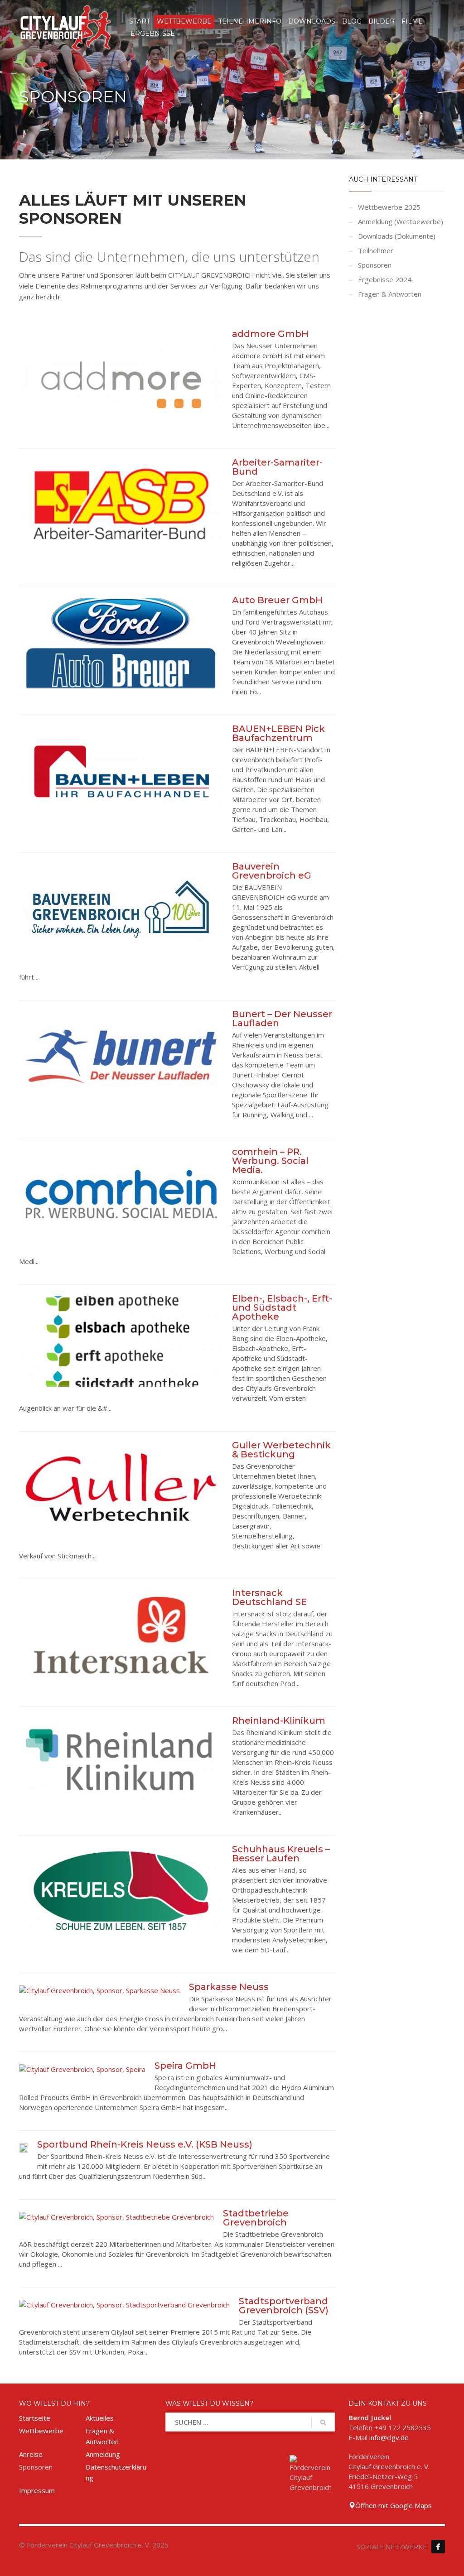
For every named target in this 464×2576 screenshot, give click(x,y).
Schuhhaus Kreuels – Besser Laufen (281, 1854)
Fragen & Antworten (390, 294)
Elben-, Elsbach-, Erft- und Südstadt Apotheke (282, 1307)
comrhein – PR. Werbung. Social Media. (270, 1161)
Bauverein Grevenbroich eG (272, 871)
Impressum (37, 2490)
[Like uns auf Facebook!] (438, 2547)
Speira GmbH (185, 2066)
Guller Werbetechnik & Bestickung (281, 1450)
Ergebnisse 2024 (385, 279)
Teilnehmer (376, 250)
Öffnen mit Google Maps (394, 2505)
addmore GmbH (270, 334)
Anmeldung (103, 2454)
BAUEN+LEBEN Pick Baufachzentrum (278, 733)
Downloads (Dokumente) (397, 236)
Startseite (35, 2418)
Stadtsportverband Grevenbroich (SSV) (284, 2306)
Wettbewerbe (41, 2431)
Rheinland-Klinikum (279, 1721)
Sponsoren (375, 265)
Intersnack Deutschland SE (269, 1597)
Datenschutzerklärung (116, 2472)
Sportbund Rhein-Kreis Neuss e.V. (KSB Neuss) (145, 2144)
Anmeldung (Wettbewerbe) (401, 221)
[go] (323, 2422)
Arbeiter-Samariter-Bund (277, 467)
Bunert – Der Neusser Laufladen (282, 1019)
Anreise (31, 2454)
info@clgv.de (389, 2437)
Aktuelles (100, 2418)
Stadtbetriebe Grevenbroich (256, 2218)
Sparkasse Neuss (229, 1987)
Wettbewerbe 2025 (389, 207)
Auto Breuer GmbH (277, 600)
